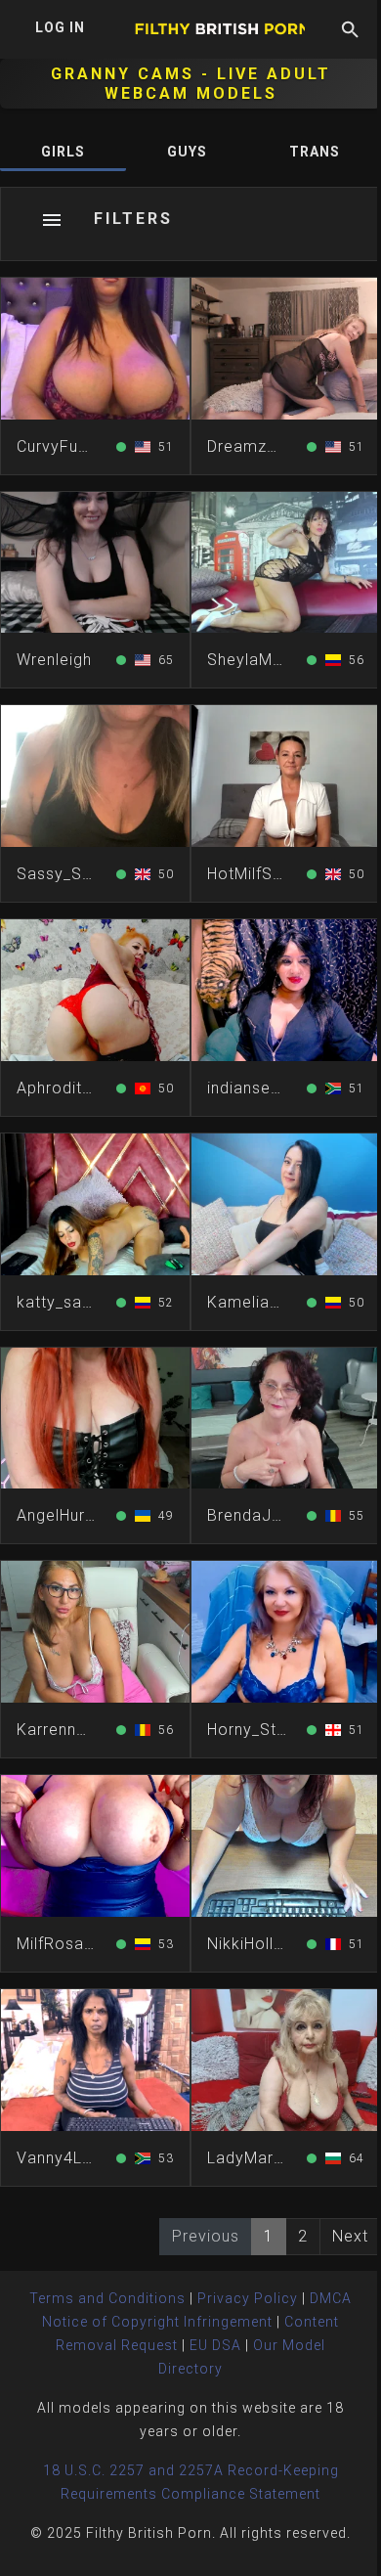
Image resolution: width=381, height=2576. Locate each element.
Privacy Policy (248, 2298)
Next (350, 2236)
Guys (187, 152)
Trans (315, 152)
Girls (63, 152)
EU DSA (215, 2345)
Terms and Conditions (107, 2298)
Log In (60, 27)
